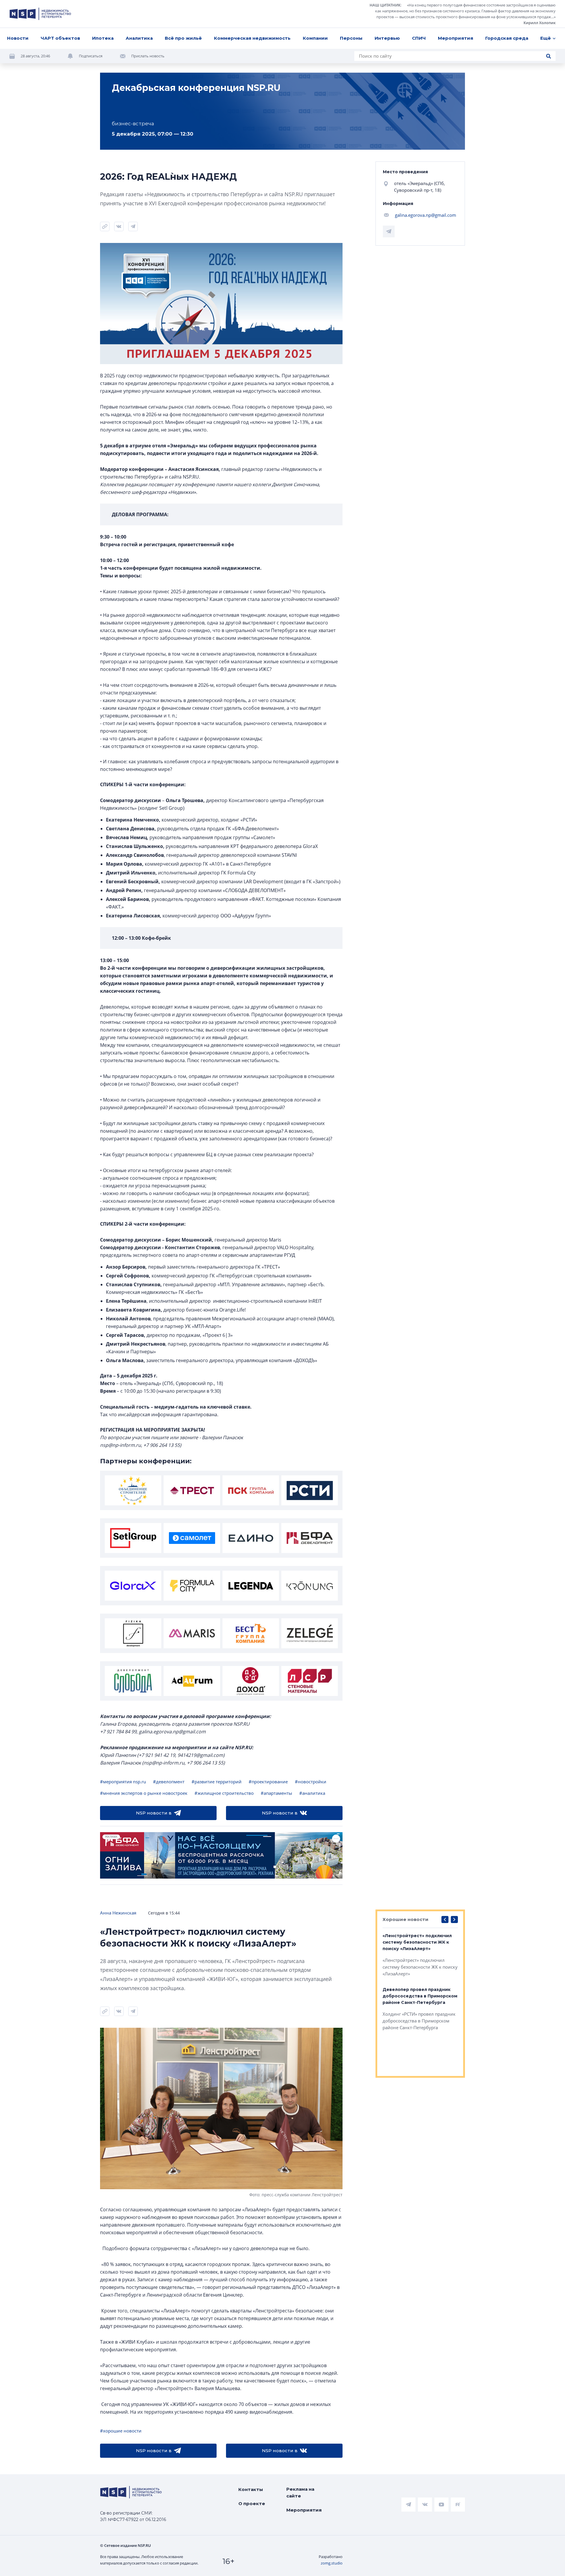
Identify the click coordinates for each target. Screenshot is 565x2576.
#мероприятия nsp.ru (123, 1782)
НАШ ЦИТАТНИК (385, 5)
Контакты (251, 2489)
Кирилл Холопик (540, 23)
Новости (18, 38)
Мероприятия (456, 38)
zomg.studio (332, 2563)
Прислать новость (148, 56)
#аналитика (312, 1793)
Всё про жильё (183, 38)
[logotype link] (40, 14)
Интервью (387, 38)
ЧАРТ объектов (60, 38)
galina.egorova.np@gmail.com (426, 215)
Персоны (351, 38)
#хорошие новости (121, 2431)
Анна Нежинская (118, 1913)
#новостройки (311, 1782)
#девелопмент (169, 1782)
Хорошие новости (406, 1919)
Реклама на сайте (300, 2492)
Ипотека (103, 38)
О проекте (252, 2503)
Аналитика (139, 38)
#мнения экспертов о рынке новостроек (144, 1793)
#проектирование (268, 1782)
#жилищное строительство (224, 1793)
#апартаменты (276, 1793)
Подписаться (91, 56)
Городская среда (507, 38)
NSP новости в (154, 1813)
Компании (315, 38)
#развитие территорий (217, 1782)
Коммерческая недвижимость (252, 38)
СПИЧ (419, 38)
